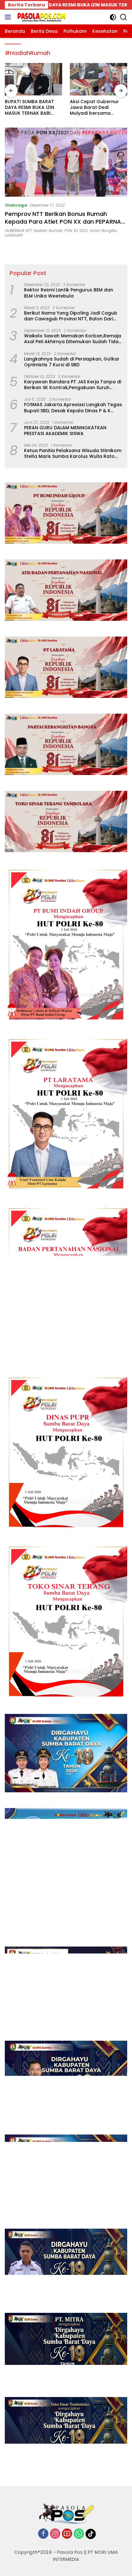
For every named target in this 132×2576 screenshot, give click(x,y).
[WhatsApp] (79, 2534)
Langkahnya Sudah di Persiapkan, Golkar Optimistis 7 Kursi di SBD (72, 362)
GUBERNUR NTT (18, 231)
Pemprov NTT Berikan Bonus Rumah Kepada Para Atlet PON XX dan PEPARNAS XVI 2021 (65, 221)
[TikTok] (91, 2534)
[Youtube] (67, 2534)
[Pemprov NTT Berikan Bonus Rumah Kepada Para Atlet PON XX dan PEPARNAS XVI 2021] (66, 162)
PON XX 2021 (76, 231)
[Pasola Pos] (41, 17)
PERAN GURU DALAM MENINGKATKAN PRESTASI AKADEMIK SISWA (65, 431)
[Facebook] (43, 2534)
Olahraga (16, 205)
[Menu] (9, 17)
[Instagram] (55, 2534)
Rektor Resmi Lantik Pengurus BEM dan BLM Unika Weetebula (69, 293)
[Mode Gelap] (113, 17)
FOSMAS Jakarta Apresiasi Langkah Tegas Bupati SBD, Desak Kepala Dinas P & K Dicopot (73, 407)
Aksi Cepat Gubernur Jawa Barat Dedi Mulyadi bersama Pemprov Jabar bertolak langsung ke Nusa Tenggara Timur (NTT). (30, 107)
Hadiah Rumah (48, 231)
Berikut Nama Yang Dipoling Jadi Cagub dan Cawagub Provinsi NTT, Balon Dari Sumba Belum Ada (71, 316)
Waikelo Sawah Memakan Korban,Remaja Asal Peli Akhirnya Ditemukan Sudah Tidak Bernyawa (73, 339)
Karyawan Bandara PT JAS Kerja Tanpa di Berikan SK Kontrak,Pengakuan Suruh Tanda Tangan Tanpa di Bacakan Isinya (73, 385)
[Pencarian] (124, 17)
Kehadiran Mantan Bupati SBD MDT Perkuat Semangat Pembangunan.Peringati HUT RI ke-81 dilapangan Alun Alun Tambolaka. (98, 107)
